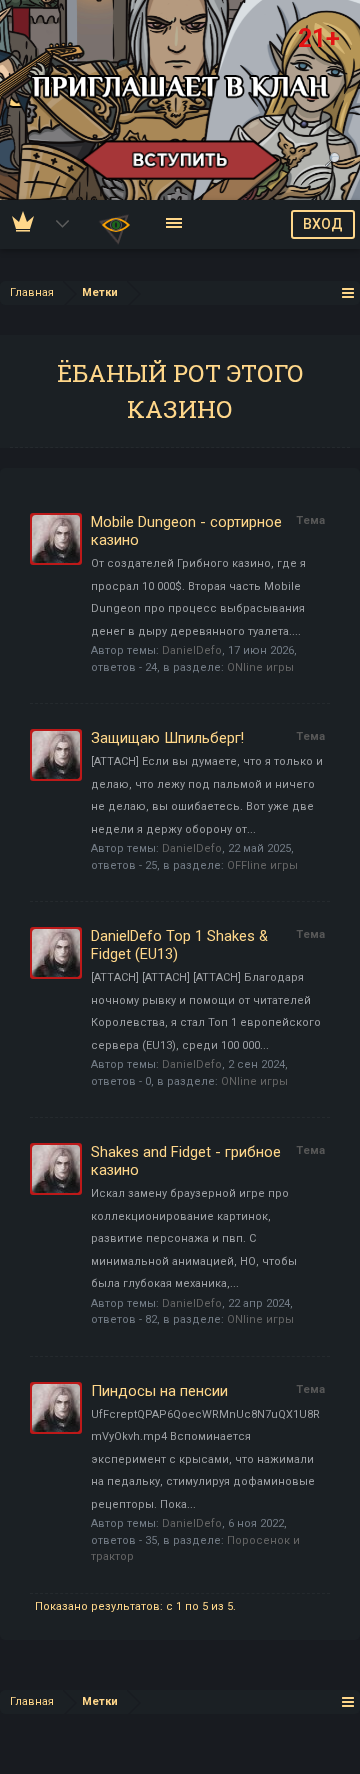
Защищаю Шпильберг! (167, 738)
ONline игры (260, 667)
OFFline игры (262, 865)
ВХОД (323, 224)
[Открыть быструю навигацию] (348, 292)
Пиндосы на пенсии (159, 1391)
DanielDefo (192, 650)
